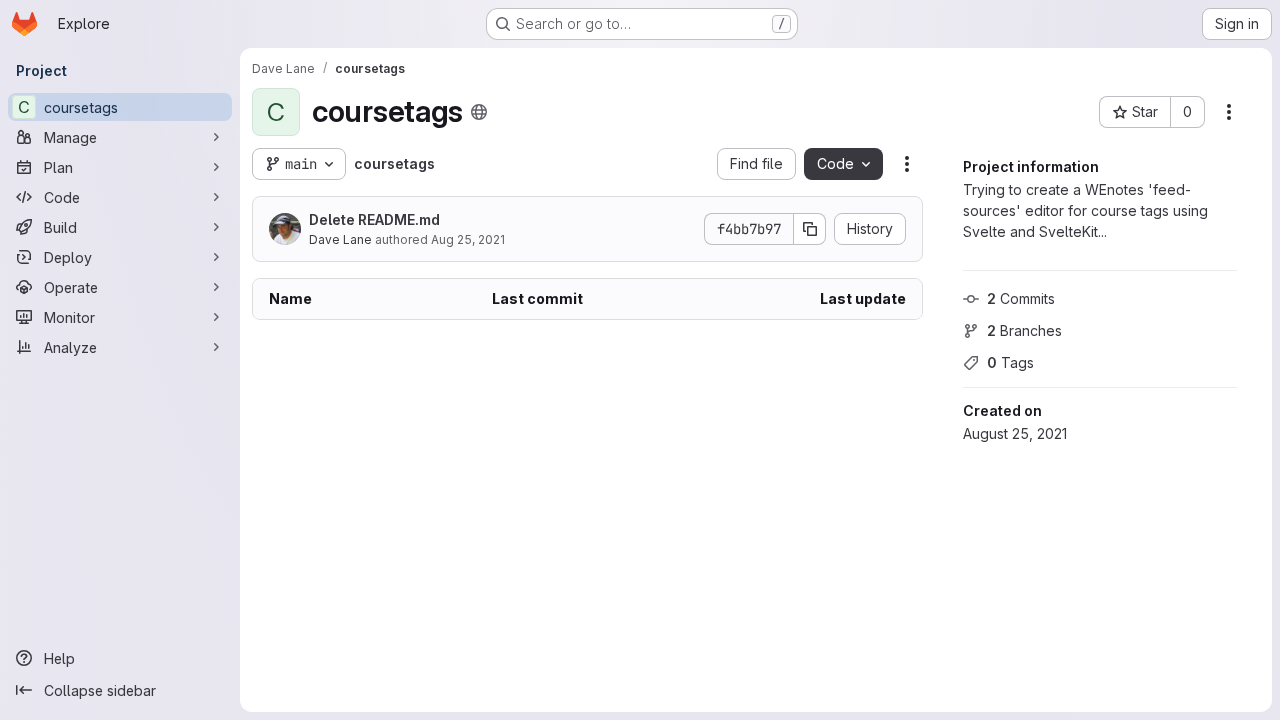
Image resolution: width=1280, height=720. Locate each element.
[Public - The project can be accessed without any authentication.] (479, 112)
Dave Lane (340, 239)
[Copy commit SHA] (810, 229)
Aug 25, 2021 (468, 239)
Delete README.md (374, 219)
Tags (1010, 362)
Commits (1021, 298)
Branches (1024, 330)
